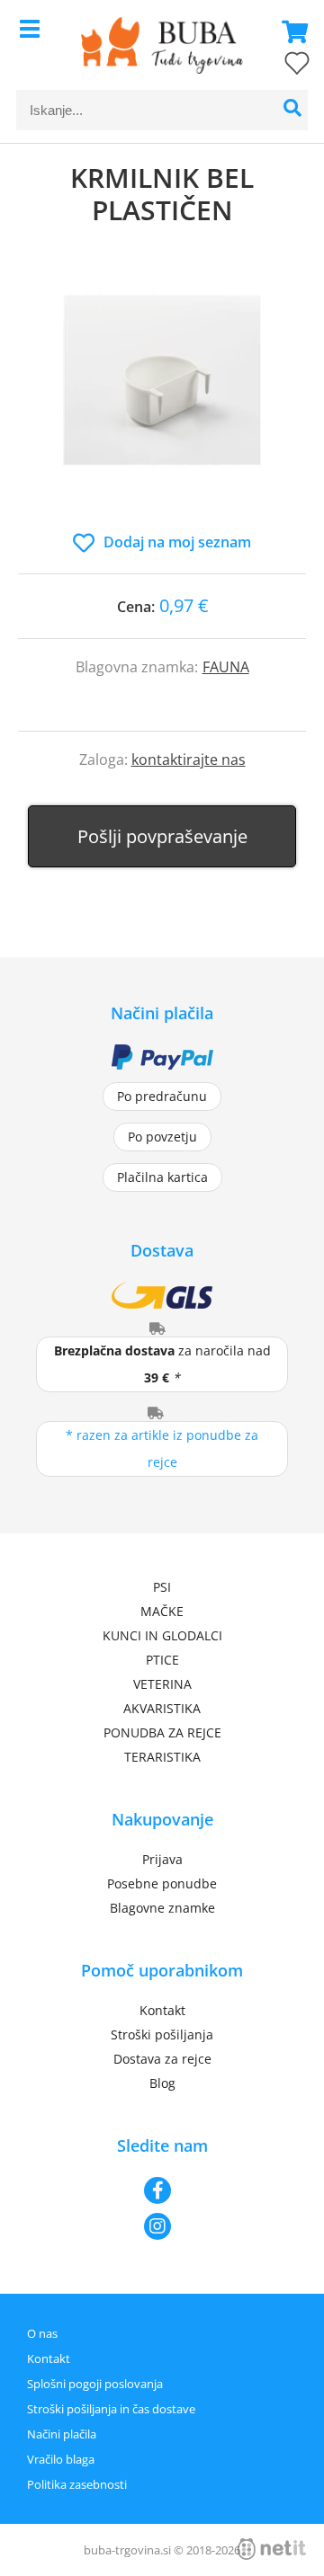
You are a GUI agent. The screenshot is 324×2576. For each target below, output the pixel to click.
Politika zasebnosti (77, 2484)
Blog (162, 2083)
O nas (42, 2333)
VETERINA (162, 1684)
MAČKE (162, 1611)
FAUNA (226, 667)
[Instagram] (162, 2226)
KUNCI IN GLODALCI (162, 1635)
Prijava (162, 1859)
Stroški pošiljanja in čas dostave (111, 2409)
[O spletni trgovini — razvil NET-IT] (272, 2549)
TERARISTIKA (162, 1757)
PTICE (162, 1660)
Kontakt (162, 2010)
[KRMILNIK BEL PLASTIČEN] (162, 397)
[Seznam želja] (279, 67)
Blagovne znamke (162, 1908)
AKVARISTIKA (162, 1708)
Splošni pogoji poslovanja (95, 2384)
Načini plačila (62, 2434)
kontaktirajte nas (189, 759)
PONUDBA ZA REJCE (162, 1732)
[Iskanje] (292, 110)
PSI (162, 1587)
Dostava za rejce (162, 2059)
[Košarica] (290, 31)
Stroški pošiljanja (162, 2034)
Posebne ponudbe (162, 1883)
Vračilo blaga (61, 2459)
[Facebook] (162, 2190)
